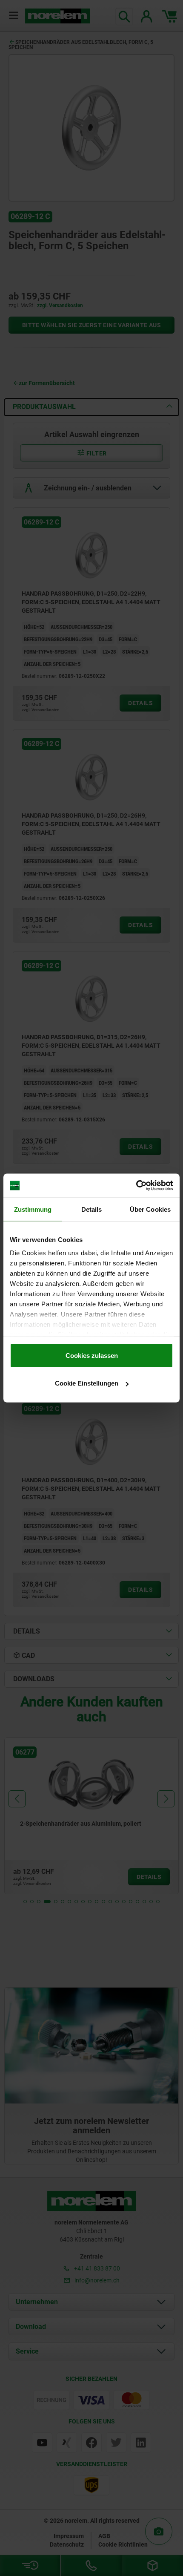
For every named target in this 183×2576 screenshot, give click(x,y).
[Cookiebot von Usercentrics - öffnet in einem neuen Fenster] (136, 1186)
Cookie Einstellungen (87, 1383)
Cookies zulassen (92, 1355)
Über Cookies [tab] (150, 1209)
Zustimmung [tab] (33, 1209)
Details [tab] (92, 1209)
